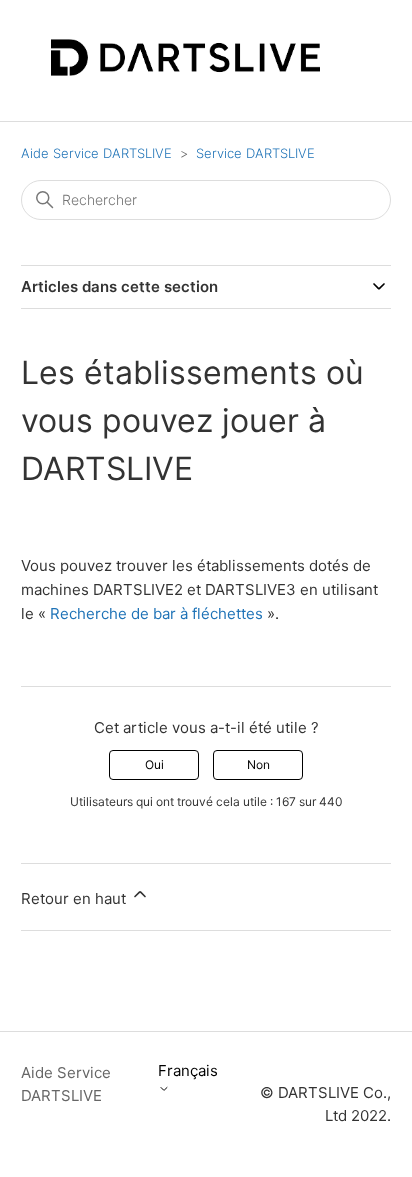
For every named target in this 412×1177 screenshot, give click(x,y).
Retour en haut (75, 898)
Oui (154, 764)
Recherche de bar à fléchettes (156, 613)
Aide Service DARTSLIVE (96, 153)
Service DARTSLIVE (255, 153)
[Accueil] (185, 70)
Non (258, 764)
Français (188, 1071)
